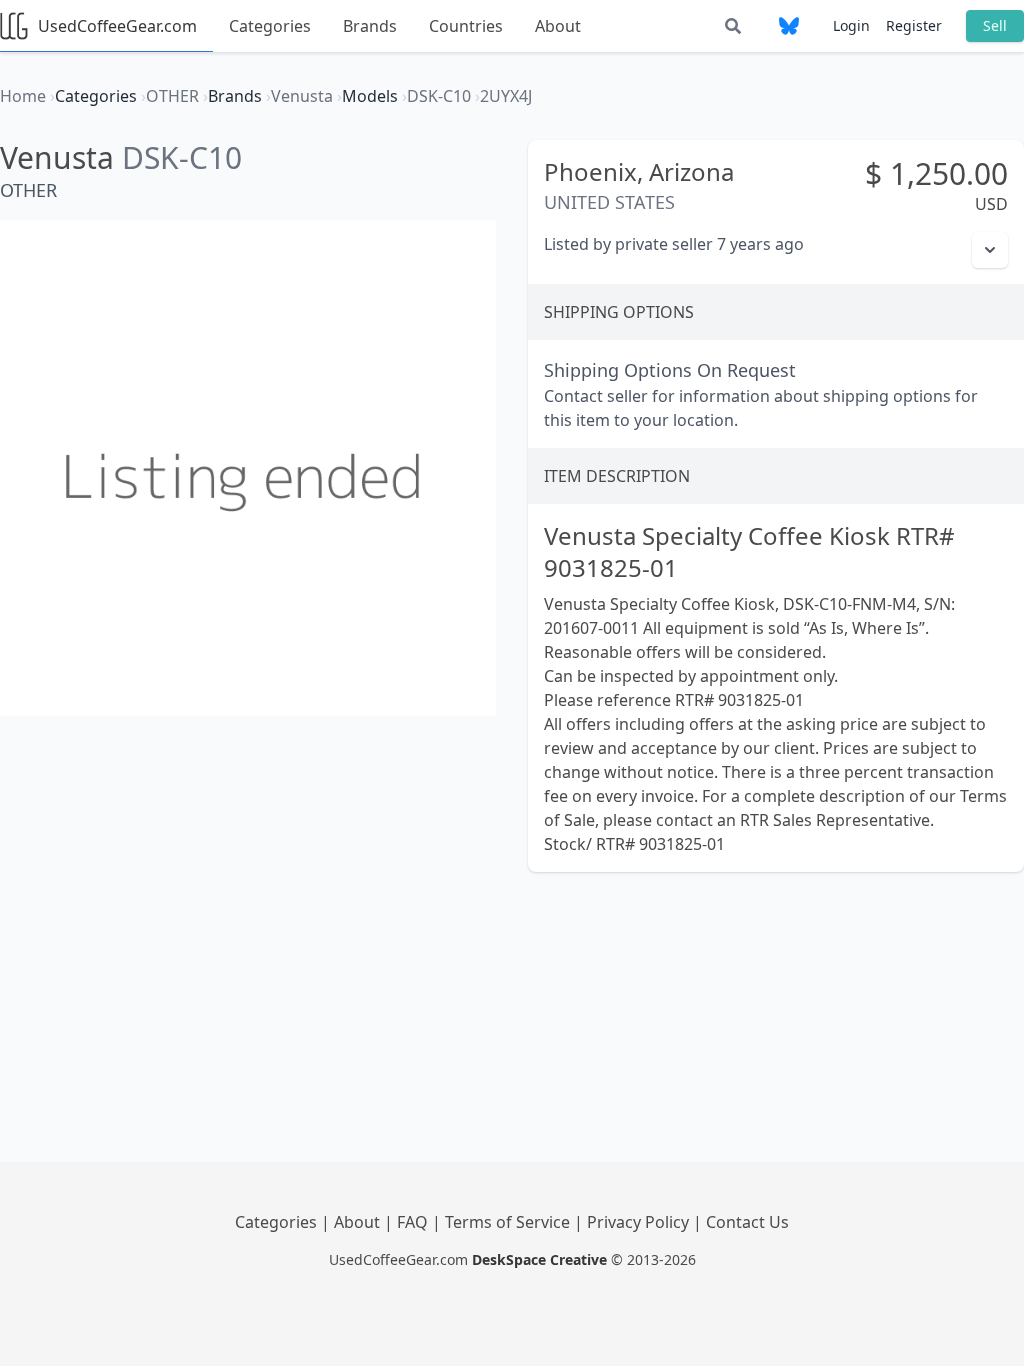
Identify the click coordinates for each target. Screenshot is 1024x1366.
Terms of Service (509, 1222)
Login (851, 25)
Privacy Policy (640, 1222)
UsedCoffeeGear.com (117, 26)
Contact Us (747, 1222)
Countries (466, 26)
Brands (370, 26)
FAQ (414, 1222)
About (558, 26)
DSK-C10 (182, 157)
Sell (995, 25)
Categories (270, 26)
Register (914, 25)
